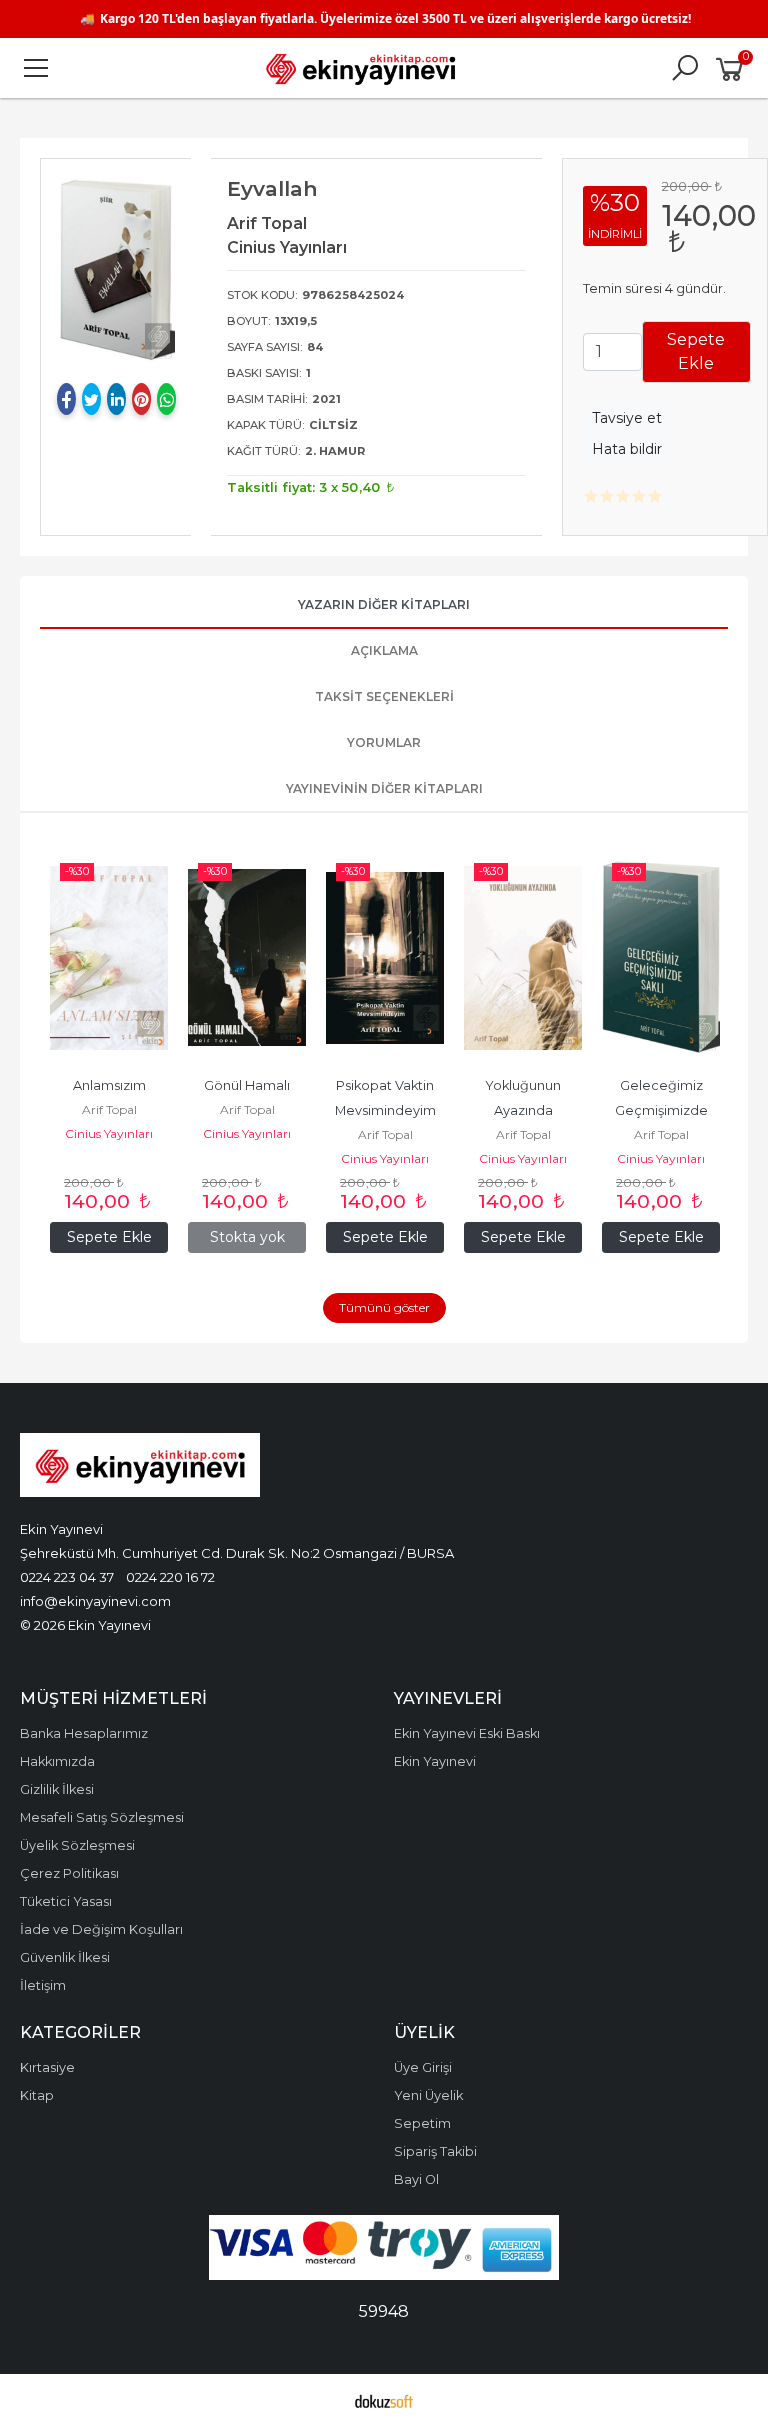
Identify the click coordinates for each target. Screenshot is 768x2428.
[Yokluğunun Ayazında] (523, 958)
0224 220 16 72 (170, 1577)
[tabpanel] (116, 269)
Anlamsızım (109, 1085)
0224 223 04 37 (67, 1577)
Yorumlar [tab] (384, 742)
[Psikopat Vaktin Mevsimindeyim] (385, 958)
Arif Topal (109, 1109)
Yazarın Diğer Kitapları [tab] (384, 604)
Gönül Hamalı (247, 1085)
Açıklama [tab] (384, 650)
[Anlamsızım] (109, 958)
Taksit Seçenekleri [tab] (384, 696)
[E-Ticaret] (384, 2401)
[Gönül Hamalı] (247, 958)
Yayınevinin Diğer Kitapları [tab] (384, 788)
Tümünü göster (384, 1307)
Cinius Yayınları (109, 1133)
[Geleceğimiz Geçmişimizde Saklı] (661, 958)
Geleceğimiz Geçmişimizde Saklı (663, 1110)
